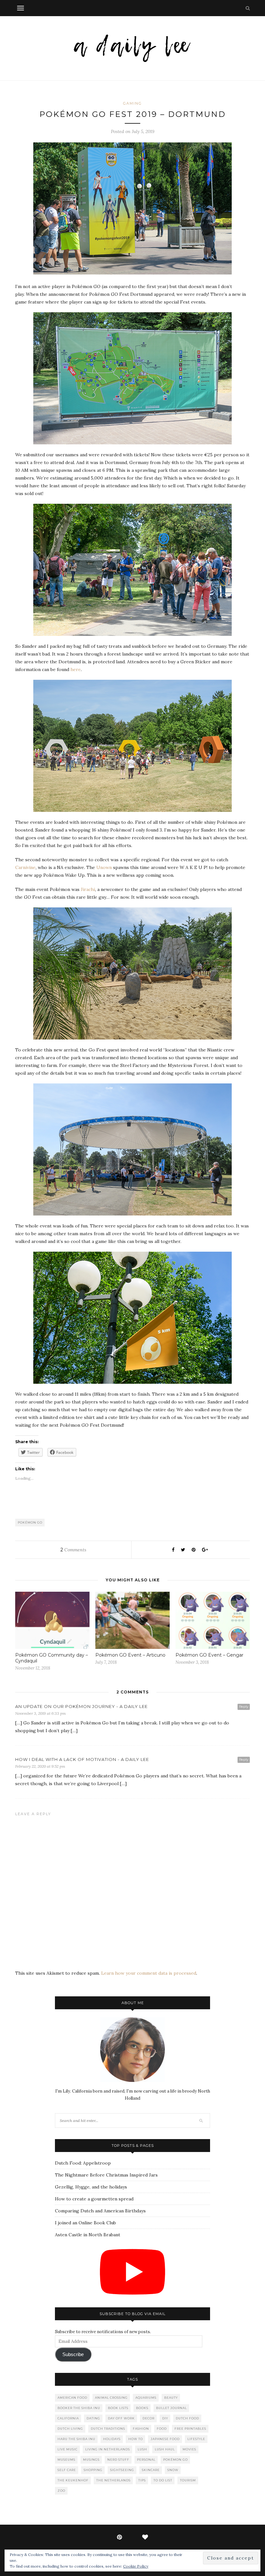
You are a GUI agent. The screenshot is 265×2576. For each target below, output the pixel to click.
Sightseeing (122, 2470)
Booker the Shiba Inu (79, 2408)
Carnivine (25, 867)
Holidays (112, 2439)
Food (162, 2429)
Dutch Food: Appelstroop (83, 2163)
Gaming (132, 103)
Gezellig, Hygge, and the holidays (91, 2187)
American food (72, 2398)
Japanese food (165, 2439)
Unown (104, 867)
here (76, 669)
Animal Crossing (111, 2398)
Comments (73, 1550)
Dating (93, 2418)
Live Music (68, 2449)
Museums (66, 2460)
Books (142, 2408)
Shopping (93, 2470)
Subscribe (73, 2354)
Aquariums (146, 2398)
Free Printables (190, 2429)
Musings (91, 2460)
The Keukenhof (73, 2480)
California (68, 2418)
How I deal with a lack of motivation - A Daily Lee (82, 1759)
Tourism (188, 2480)
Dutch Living (70, 2429)
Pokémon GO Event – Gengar (209, 1655)
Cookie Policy (136, 2566)
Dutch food (187, 2418)
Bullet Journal (171, 2408)
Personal (146, 2460)
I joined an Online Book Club (85, 2223)
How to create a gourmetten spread (94, 2199)
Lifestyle (196, 2439)
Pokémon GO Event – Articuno (130, 1655)
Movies (189, 2449)
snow (173, 2470)
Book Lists (118, 2408)
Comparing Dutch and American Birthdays (100, 2211)
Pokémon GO (30, 1522)
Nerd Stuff (118, 2460)
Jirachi (88, 889)
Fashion (141, 2429)
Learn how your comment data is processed (149, 1973)
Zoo (61, 2491)
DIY (165, 2418)
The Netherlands (113, 2480)
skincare (151, 2470)
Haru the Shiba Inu (76, 2439)
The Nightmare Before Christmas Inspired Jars (106, 2175)
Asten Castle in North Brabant (88, 2235)
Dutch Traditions (108, 2429)
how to (136, 2439)
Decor (148, 2418)
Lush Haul (165, 2449)
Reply (244, 1707)
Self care (67, 2470)
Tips (142, 2480)
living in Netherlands (108, 2449)
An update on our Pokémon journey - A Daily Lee (81, 1706)
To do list (163, 2480)
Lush (142, 2449)
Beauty (171, 2398)
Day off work (121, 2418)
